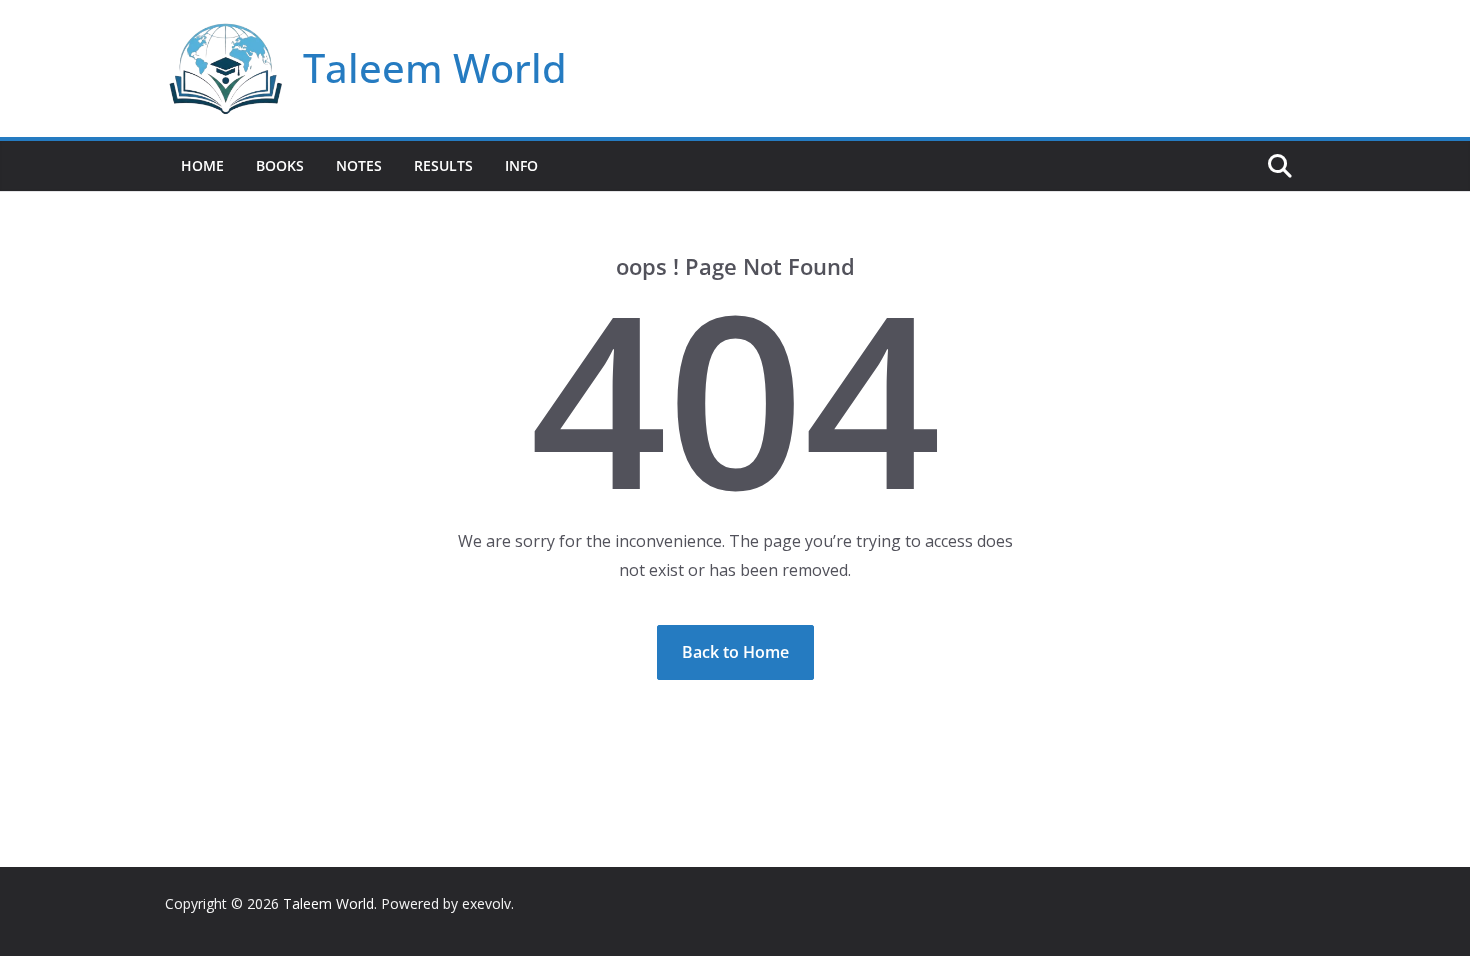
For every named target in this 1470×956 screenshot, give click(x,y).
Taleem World (435, 67)
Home (202, 165)
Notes (359, 165)
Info (521, 165)
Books (280, 165)
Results (443, 165)
